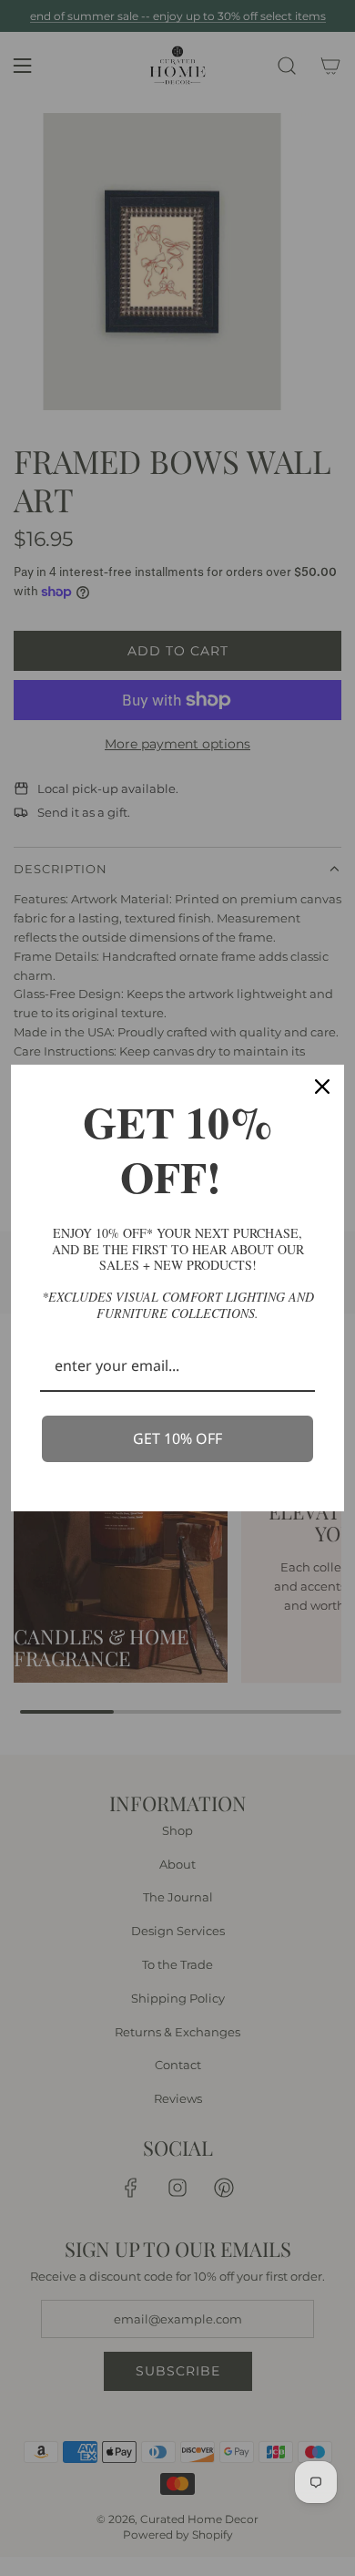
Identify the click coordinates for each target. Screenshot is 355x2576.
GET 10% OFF (177, 1438)
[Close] (322, 1087)
